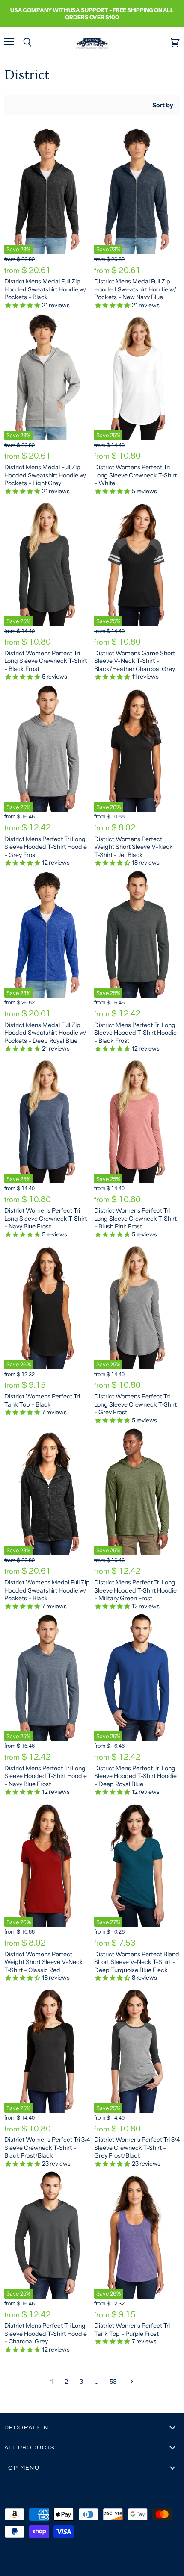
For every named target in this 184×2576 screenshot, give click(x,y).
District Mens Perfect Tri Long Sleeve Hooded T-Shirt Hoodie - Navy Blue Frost (46, 1776)
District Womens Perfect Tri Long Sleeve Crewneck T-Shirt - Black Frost (46, 661)
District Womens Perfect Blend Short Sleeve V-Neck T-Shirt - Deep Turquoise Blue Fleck (137, 1962)
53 (113, 2382)
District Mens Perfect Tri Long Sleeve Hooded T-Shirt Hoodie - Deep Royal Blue (135, 1776)
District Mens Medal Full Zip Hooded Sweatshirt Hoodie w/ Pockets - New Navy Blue (135, 289)
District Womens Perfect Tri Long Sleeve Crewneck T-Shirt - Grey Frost (135, 1404)
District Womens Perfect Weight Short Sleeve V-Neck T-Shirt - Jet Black (134, 847)
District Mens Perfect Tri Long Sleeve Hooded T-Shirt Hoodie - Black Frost (135, 1033)
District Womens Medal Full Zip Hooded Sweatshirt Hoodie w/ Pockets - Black (47, 1590)
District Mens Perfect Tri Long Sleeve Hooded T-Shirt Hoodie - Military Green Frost (135, 1590)
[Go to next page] (131, 2382)
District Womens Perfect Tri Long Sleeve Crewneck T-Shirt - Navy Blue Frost (46, 1218)
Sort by (163, 105)
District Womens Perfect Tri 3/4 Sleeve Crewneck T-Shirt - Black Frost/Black (47, 2148)
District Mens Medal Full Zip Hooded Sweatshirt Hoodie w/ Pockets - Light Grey (45, 475)
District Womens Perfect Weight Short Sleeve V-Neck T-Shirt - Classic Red (44, 1962)
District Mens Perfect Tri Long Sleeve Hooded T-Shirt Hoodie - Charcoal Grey (46, 2333)
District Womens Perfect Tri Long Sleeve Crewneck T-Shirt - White (135, 475)
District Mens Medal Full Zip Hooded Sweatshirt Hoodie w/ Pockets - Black (45, 289)
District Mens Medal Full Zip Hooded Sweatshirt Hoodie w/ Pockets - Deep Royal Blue (45, 1033)
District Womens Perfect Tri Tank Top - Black (42, 1400)
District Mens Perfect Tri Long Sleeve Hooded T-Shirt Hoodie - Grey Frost (46, 847)
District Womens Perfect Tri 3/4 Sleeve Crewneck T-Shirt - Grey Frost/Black (137, 2148)
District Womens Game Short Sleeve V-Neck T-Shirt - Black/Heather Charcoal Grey (135, 661)
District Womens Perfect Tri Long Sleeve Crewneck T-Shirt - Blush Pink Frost (135, 1218)
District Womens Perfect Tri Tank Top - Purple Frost (132, 2329)
